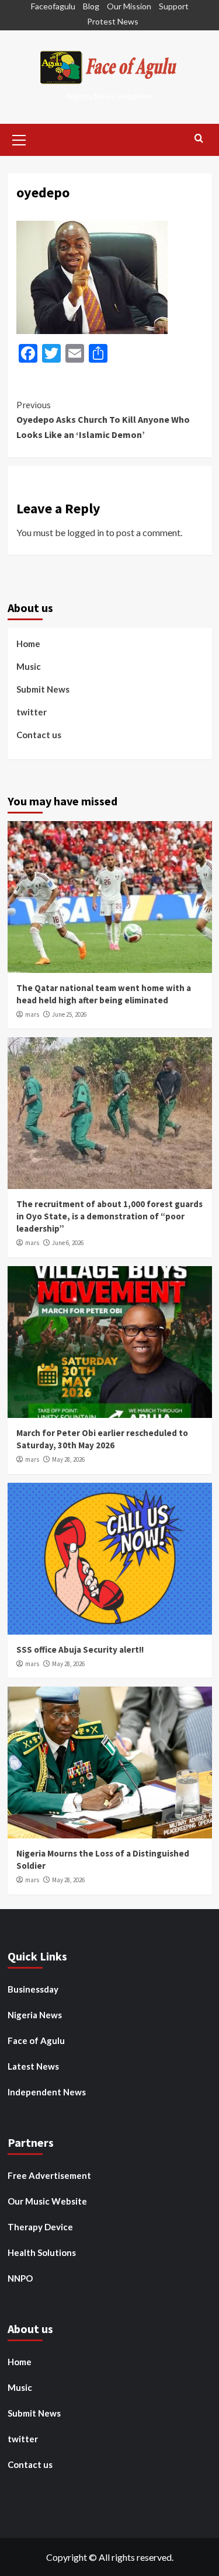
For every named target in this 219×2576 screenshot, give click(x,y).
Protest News (113, 21)
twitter (32, 712)
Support (174, 6)
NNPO (20, 2278)
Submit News (43, 689)
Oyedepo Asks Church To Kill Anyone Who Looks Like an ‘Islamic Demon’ (103, 420)
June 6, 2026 (68, 1243)
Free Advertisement (49, 2175)
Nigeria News (35, 2015)
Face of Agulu (36, 2040)
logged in (86, 532)
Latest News (33, 2066)
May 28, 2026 (68, 1459)
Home (28, 644)
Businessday (33, 1989)
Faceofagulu (53, 6)
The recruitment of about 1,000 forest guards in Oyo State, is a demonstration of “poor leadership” (109, 1216)
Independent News (47, 2092)
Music (29, 666)
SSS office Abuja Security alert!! (80, 1649)
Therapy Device (40, 2227)
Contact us (39, 735)
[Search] (199, 139)
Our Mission (129, 6)
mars (32, 1014)
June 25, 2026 (69, 1014)
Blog (91, 6)
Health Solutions (42, 2252)
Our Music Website (47, 2201)
